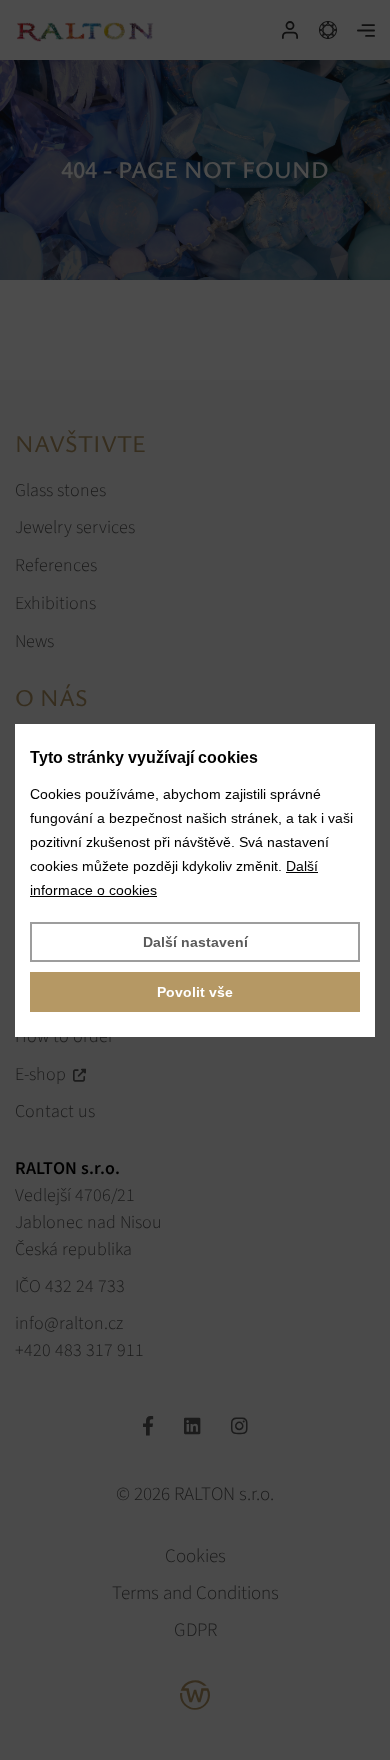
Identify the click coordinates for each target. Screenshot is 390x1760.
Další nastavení (195, 942)
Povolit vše (195, 992)
